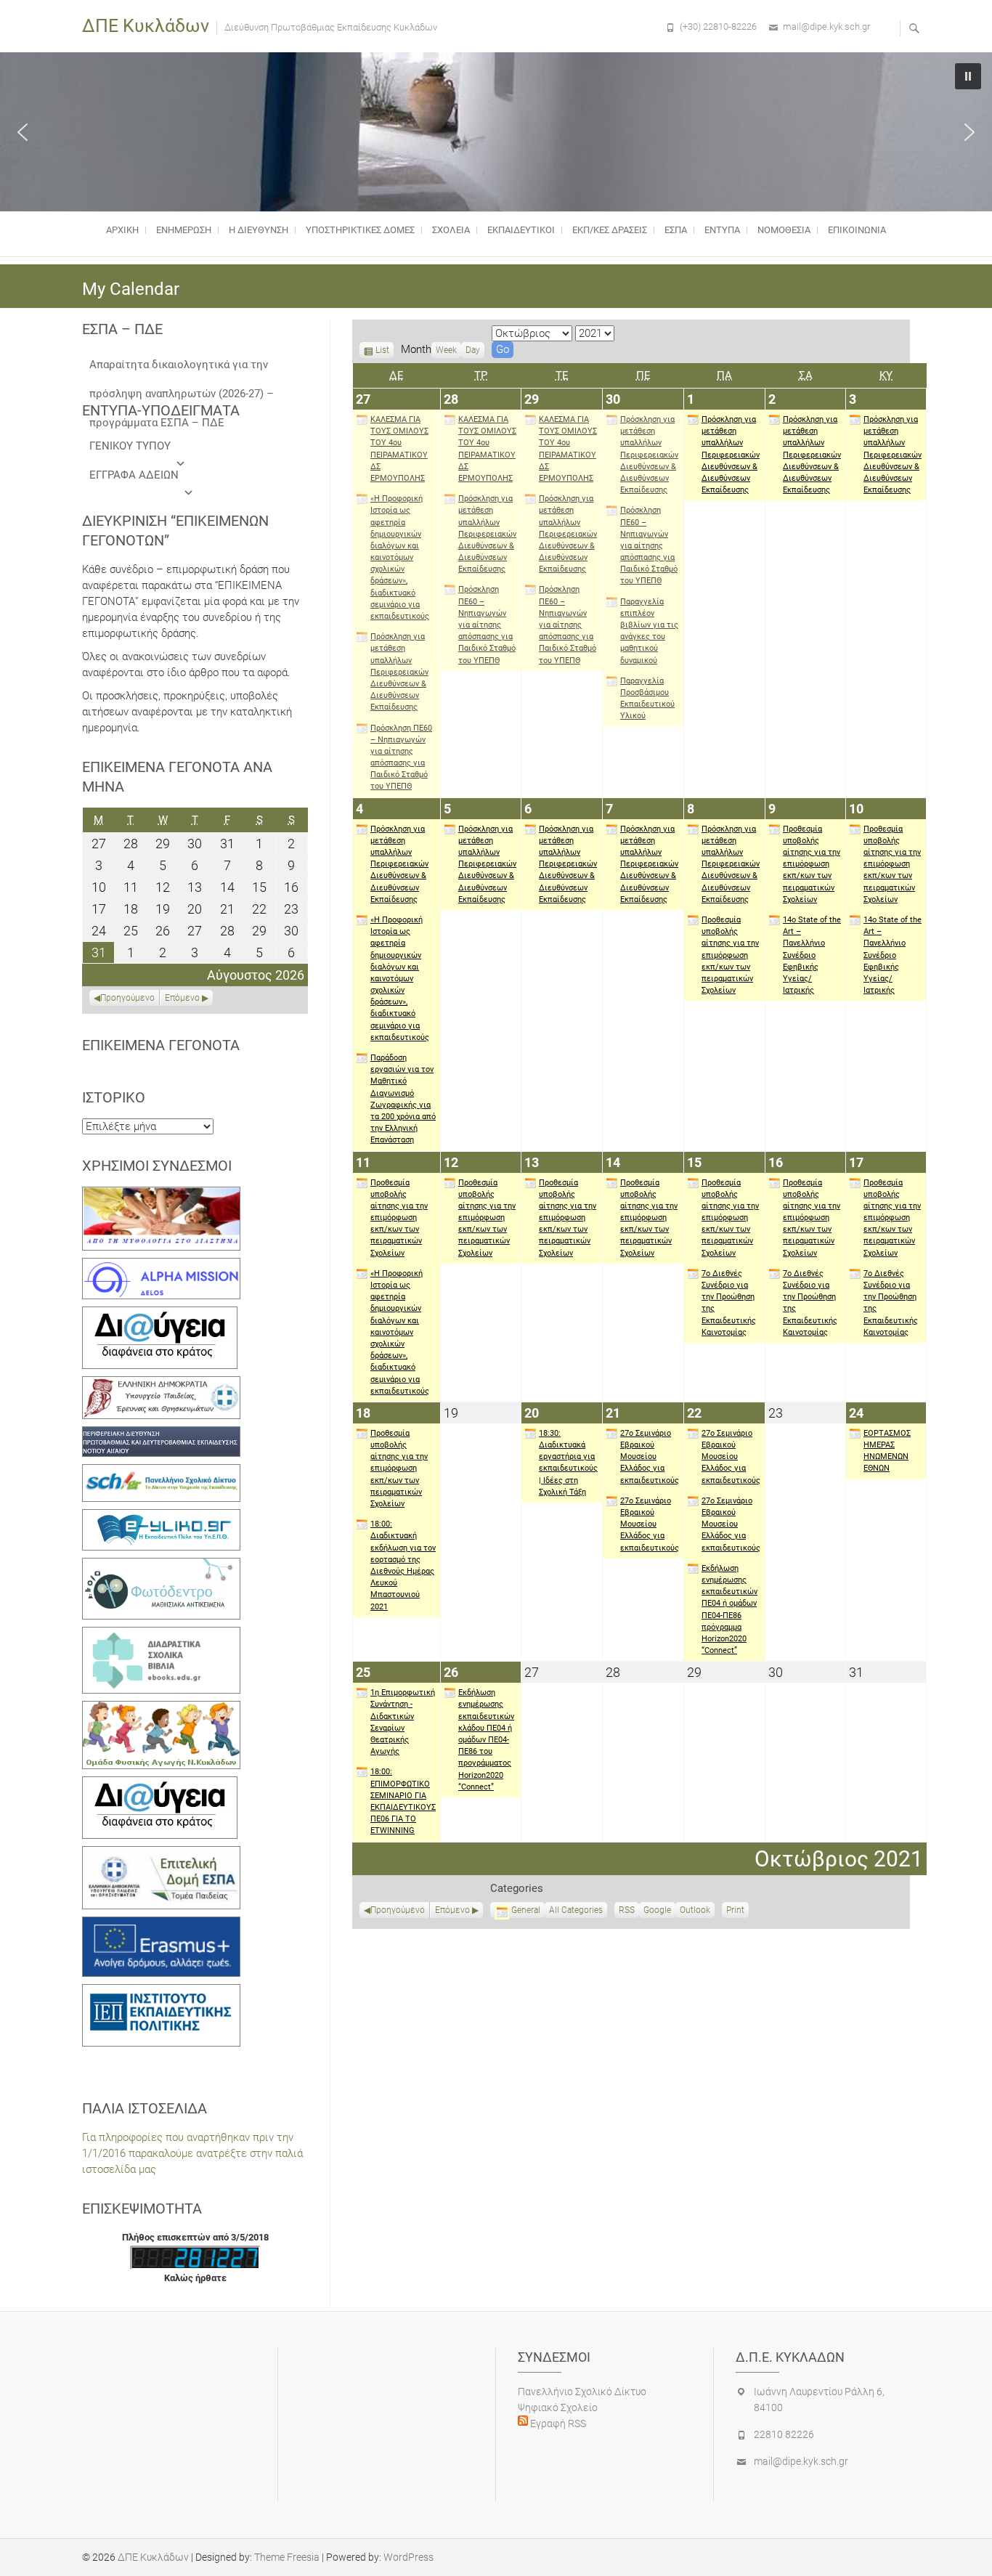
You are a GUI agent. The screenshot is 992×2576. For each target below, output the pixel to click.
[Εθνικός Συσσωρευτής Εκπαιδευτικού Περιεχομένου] (161, 1566)
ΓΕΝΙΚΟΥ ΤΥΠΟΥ (130, 446)
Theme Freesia (287, 2557)
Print (737, 1911)
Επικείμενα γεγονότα (161, 1045)
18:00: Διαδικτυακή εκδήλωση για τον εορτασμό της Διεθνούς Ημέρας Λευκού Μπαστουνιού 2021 (403, 1565)
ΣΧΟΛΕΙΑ (451, 230)
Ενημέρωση (184, 230)
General (526, 1910)
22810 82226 (784, 2434)
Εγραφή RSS (557, 2423)
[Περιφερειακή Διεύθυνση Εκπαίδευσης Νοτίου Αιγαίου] (161, 1434)
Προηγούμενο (398, 1910)
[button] (23, 132)
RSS (627, 1910)
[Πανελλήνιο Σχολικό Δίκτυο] (161, 1472)
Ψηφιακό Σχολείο (558, 2408)
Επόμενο (452, 1910)
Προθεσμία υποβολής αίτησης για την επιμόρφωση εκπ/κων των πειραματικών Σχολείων (730, 955)
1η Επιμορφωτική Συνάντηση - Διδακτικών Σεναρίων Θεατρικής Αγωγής (403, 1722)
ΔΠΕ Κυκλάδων (146, 26)
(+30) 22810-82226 (718, 27)
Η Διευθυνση (259, 230)
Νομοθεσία (784, 230)
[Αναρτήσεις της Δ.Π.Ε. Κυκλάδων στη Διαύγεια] (160, 1315)
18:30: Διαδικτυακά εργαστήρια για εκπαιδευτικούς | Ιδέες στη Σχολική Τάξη (568, 1463)
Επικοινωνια (857, 230)
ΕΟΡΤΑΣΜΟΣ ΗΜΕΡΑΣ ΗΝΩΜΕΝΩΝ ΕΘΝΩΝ (887, 1451)
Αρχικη (122, 230)
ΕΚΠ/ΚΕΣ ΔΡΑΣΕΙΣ (610, 230)
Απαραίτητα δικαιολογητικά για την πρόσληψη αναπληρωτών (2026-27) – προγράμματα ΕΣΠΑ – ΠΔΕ (182, 369)
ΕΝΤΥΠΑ (722, 230)
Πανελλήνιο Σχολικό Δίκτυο (582, 2392)
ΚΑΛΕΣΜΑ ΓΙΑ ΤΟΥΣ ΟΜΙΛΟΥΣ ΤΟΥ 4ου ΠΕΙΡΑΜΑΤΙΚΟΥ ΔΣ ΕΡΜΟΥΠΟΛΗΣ (399, 449)
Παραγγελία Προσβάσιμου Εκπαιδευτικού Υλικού (647, 699)
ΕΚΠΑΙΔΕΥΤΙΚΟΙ (521, 230)
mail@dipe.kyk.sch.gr (826, 27)
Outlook (695, 1911)
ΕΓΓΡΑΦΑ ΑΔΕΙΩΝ (134, 475)
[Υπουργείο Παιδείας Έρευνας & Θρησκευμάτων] (161, 1384)
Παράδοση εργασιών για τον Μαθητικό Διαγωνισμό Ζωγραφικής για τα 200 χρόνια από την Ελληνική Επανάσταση (403, 1099)
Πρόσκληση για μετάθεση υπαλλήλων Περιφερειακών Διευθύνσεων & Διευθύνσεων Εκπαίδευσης (399, 672)
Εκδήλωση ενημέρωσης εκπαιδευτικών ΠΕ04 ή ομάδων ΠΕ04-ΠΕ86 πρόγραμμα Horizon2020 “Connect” (729, 1609)
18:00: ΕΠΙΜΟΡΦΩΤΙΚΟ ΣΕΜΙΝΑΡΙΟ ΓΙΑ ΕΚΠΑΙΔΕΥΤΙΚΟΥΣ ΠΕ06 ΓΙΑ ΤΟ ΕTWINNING (403, 1801)
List (382, 352)
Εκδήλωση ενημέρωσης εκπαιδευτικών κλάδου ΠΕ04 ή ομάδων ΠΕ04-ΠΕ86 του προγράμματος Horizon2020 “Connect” (486, 1740)
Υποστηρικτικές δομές (360, 230)
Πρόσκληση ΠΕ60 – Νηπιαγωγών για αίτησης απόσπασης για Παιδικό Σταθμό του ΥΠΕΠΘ (401, 757)
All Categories (576, 1910)
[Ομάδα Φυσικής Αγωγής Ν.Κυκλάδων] (161, 1709)
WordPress (408, 2557)
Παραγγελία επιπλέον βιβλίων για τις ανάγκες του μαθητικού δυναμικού (649, 631)
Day (473, 350)
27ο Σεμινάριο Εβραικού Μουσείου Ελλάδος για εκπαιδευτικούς (650, 1457)
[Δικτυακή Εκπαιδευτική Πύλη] (161, 1517)
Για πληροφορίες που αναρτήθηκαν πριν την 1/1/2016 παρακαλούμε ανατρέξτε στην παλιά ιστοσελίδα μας (192, 2153)
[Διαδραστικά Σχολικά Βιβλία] (161, 1635)
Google (657, 1911)
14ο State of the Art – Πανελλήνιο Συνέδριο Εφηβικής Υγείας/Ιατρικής (812, 955)
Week (446, 350)
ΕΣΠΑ (676, 230)
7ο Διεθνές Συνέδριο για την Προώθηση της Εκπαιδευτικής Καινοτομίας (729, 1303)
